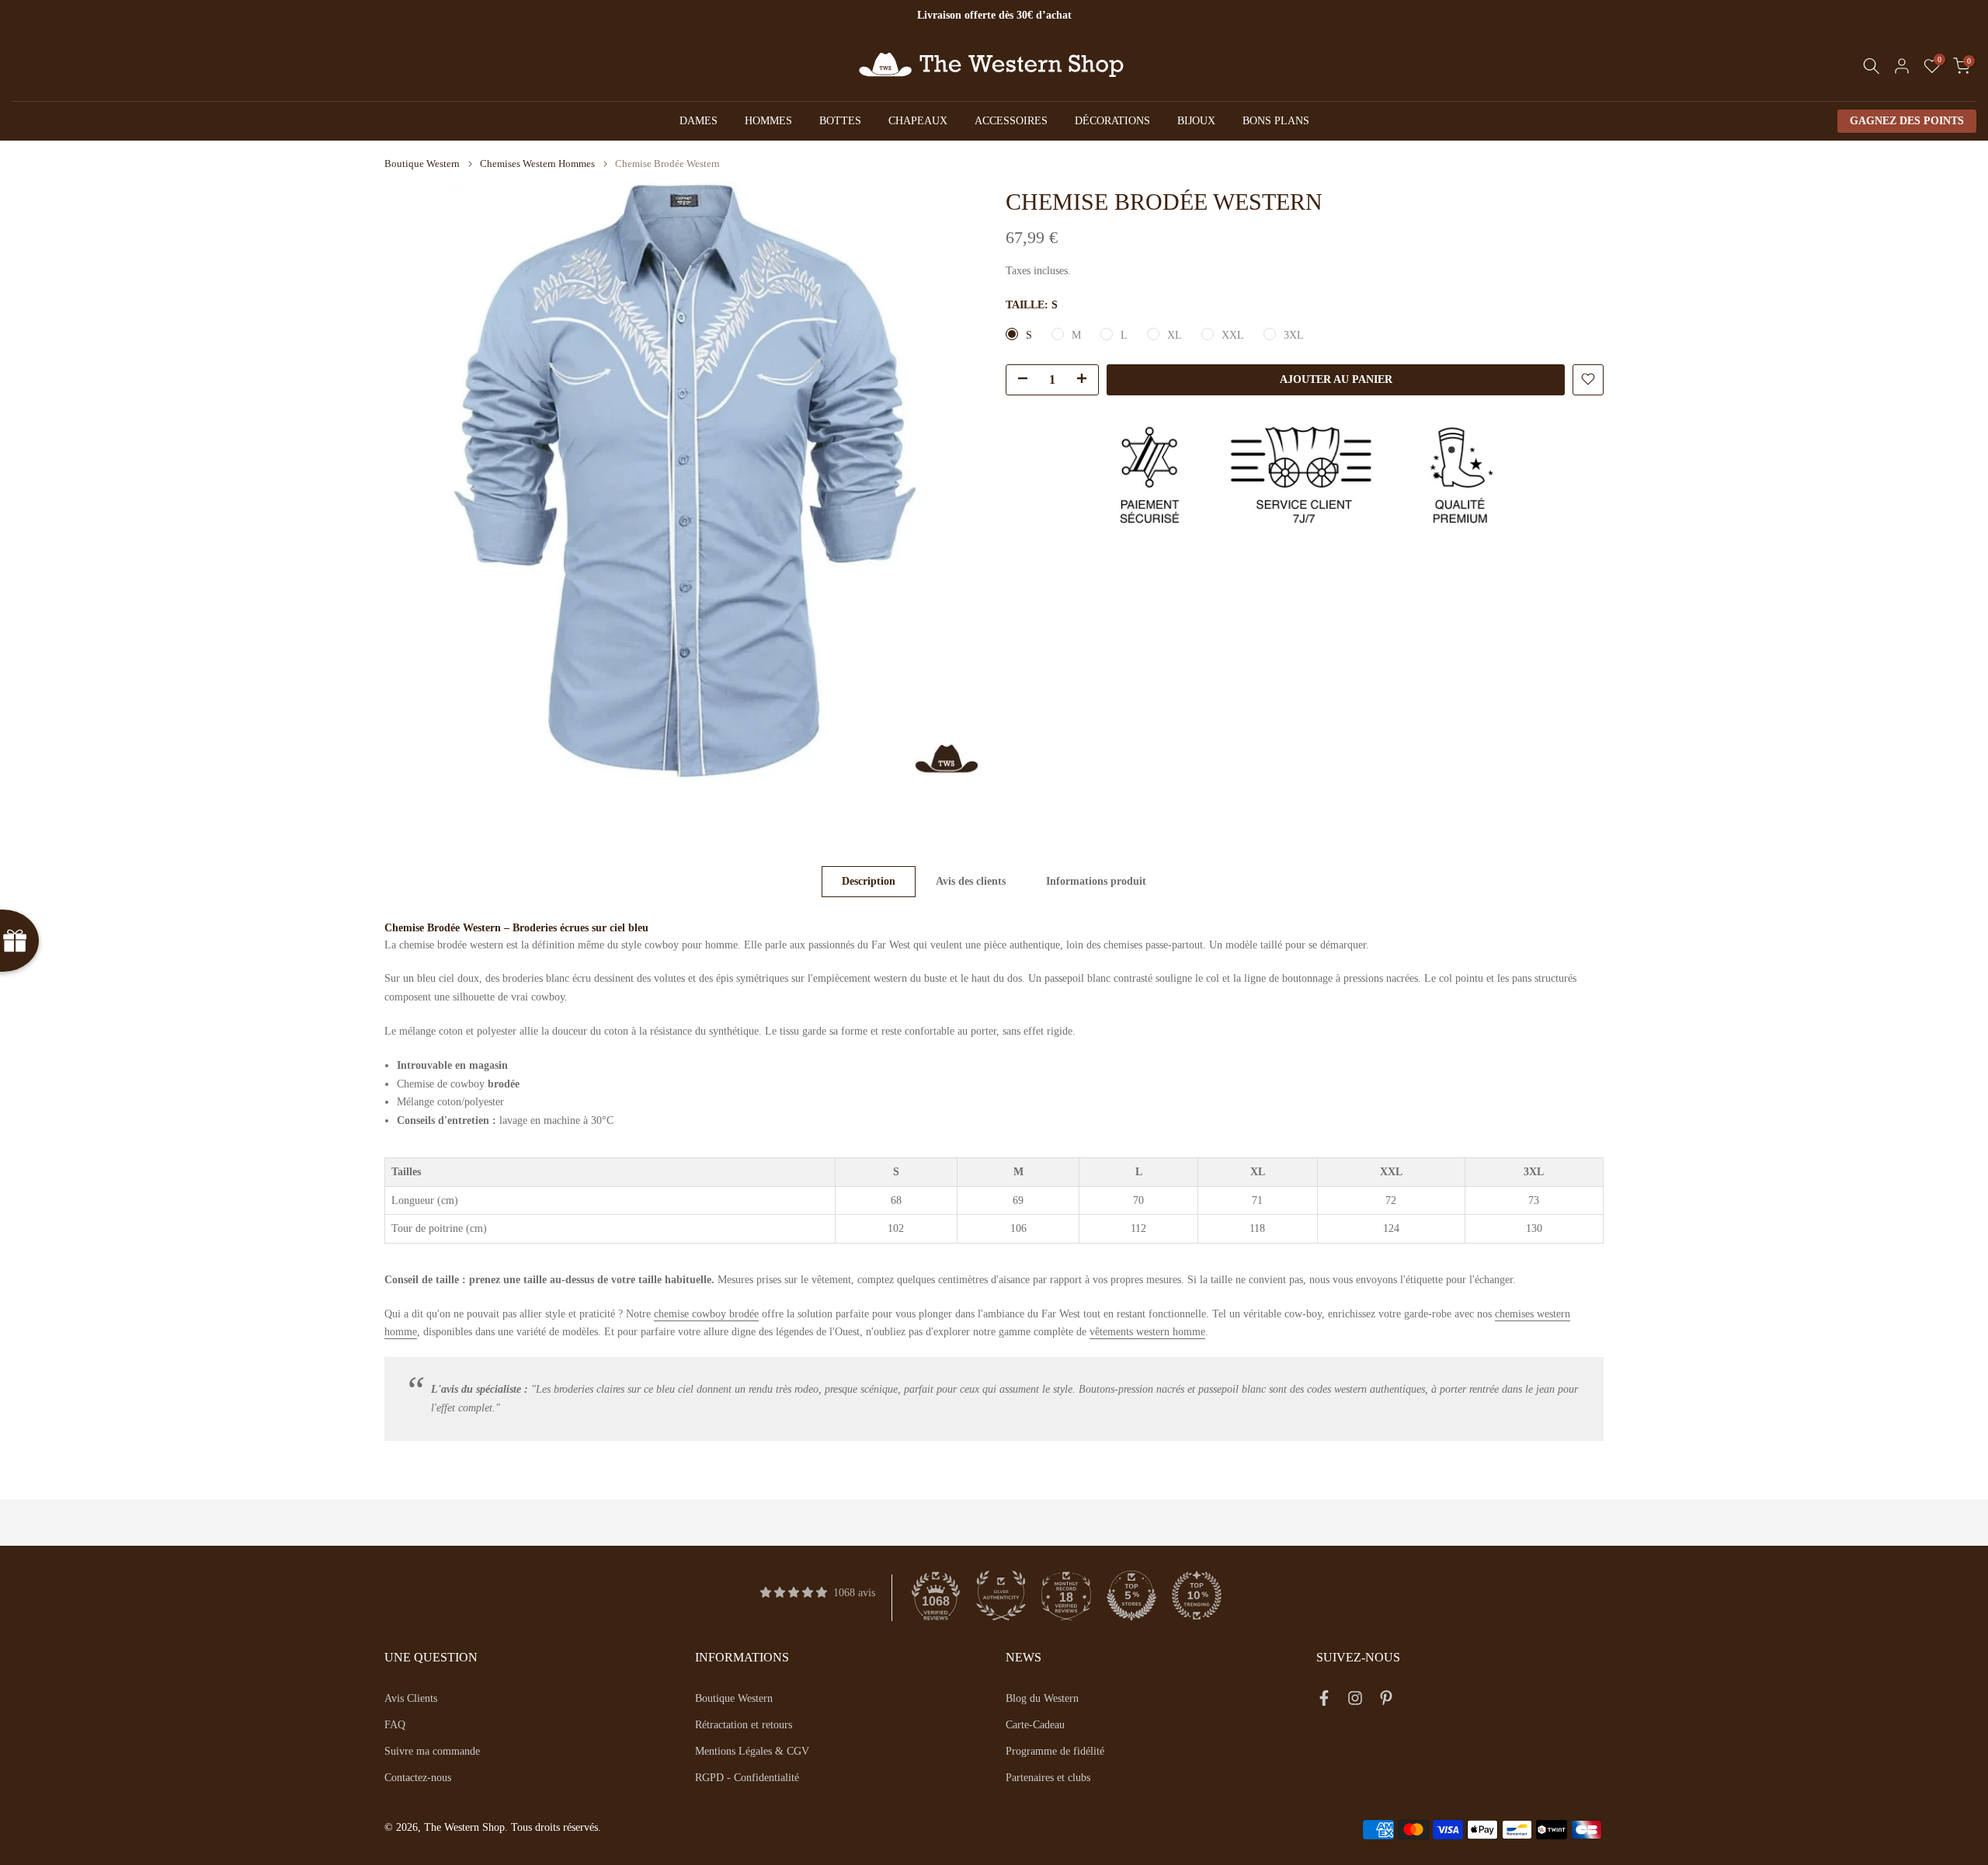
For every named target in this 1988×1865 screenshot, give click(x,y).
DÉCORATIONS (1112, 121)
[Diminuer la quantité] (1018, 380)
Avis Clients (411, 1698)
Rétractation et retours (744, 1725)
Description (869, 881)
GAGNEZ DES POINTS (1907, 121)
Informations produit (1096, 881)
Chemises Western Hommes (537, 164)
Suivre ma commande (432, 1751)
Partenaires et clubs (1048, 1778)
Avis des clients (971, 881)
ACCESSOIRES (1011, 121)
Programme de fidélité (1055, 1751)
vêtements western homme (1147, 1332)
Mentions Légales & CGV (752, 1751)
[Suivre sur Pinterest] (1386, 1701)
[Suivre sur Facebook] (1324, 1701)
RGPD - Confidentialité (747, 1778)
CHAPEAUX (918, 121)
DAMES (699, 121)
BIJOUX (1196, 121)
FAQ (395, 1725)
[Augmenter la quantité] (1086, 380)
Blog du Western (1042, 1698)
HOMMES (768, 121)
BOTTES (840, 121)
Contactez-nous (418, 1778)
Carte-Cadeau (1035, 1725)
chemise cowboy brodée (706, 1314)
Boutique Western (422, 164)
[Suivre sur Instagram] (1355, 1701)
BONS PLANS (1276, 121)
